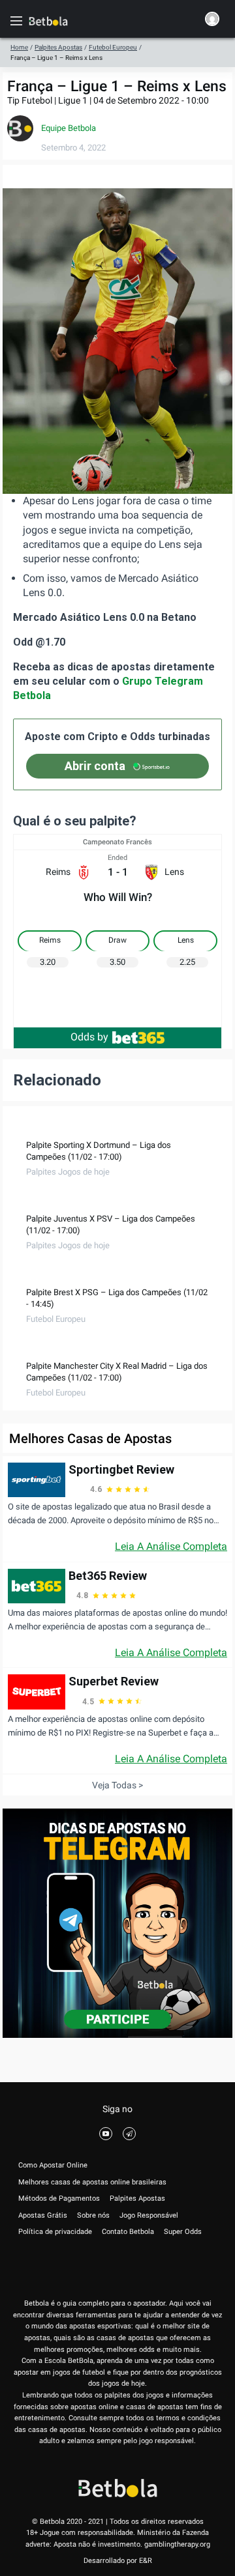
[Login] (212, 21)
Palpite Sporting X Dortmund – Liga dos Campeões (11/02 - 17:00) (99, 1151)
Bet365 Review (108, 1576)
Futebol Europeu (113, 47)
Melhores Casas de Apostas (90, 1438)
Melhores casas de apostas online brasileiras (92, 2182)
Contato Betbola (128, 2232)
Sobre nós (93, 2215)
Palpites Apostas (58, 47)
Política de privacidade (55, 2232)
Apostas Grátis (43, 2215)
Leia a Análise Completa (171, 1546)
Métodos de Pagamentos (59, 2198)
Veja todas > (117, 1785)
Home (19, 47)
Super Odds (183, 2232)
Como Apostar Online (53, 2165)
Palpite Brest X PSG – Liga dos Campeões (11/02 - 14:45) (117, 1298)
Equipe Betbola (69, 128)
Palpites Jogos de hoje (68, 1172)
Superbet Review (114, 1681)
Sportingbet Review (121, 1469)
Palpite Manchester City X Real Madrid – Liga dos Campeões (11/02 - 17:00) (117, 1372)
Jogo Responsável (149, 2215)
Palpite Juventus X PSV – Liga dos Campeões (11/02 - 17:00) (111, 1224)
